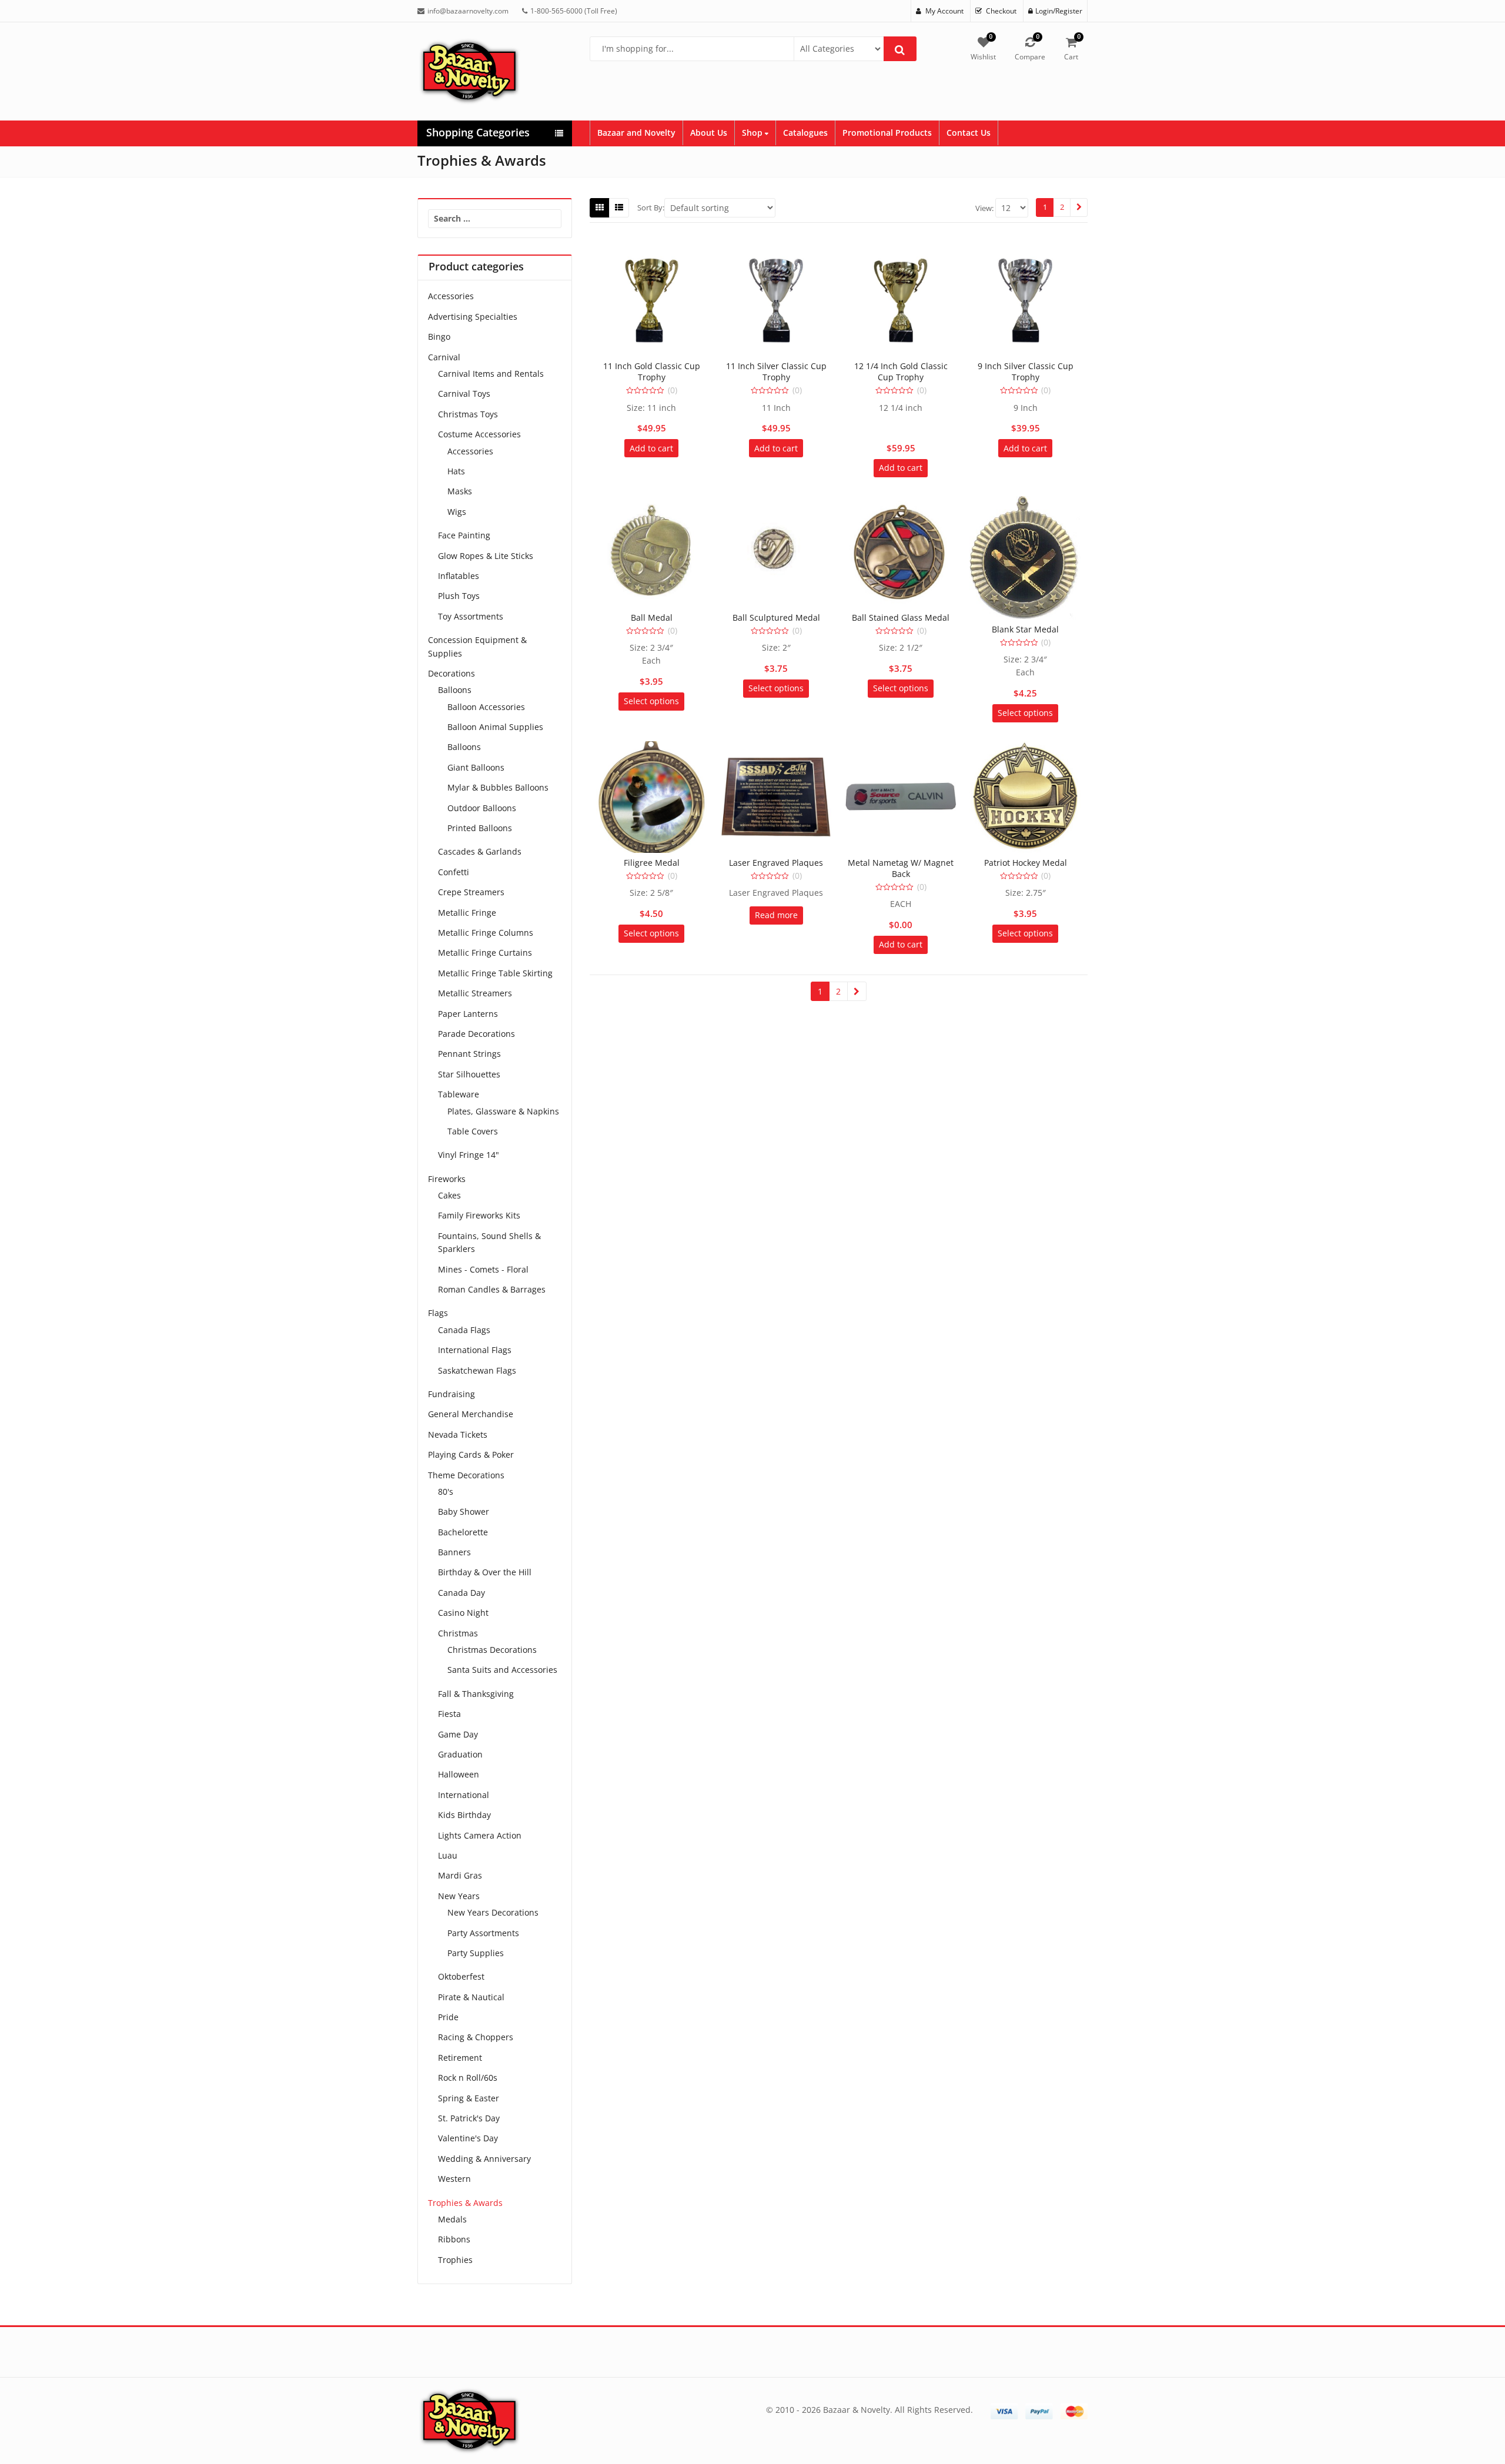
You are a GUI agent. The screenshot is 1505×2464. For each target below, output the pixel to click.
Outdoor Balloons (482, 808)
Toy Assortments (471, 616)
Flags (438, 1313)
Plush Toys (459, 596)
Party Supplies (476, 1953)
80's (446, 1492)
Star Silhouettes (469, 1074)
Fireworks (447, 1179)
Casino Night (463, 1613)
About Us (709, 133)
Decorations (451, 673)
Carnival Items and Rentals (491, 374)
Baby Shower (464, 1511)
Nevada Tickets (458, 1434)
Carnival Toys (464, 394)
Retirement (460, 2058)
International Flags (475, 1350)
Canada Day (461, 1593)
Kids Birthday (464, 1815)
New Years (459, 1896)
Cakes (449, 1195)
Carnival (444, 357)
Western (454, 2179)
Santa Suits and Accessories (502, 1670)
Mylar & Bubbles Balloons (498, 787)
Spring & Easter (469, 2098)
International (464, 1795)
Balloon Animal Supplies (495, 727)
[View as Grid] (600, 207)
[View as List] (619, 207)
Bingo (439, 337)
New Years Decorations (493, 1912)
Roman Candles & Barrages (492, 1289)
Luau (448, 1855)
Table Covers (473, 1131)
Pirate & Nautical (471, 1997)
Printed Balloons (480, 828)
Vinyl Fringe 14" (469, 1155)
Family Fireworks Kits (479, 1215)
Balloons (455, 690)
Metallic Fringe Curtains (485, 953)
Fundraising (451, 1394)
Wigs (457, 512)
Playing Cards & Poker (471, 1454)
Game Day (458, 1734)
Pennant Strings (469, 1054)
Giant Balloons (476, 767)
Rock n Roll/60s (468, 2078)
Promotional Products (887, 133)
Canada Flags (464, 1330)
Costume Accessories (479, 434)
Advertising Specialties (473, 317)
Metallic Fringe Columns (486, 933)
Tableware (459, 1094)
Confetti (454, 872)
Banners (454, 1552)
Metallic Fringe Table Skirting (495, 973)
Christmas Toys (468, 414)
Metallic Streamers (475, 993)
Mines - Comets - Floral (483, 1269)
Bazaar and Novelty (636, 133)
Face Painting (464, 535)
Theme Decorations (466, 1475)
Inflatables (459, 576)
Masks (460, 491)
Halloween (459, 1774)
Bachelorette (463, 1532)
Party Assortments (483, 1933)
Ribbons (454, 2239)
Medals (452, 2219)
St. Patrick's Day (469, 2118)
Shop (753, 133)
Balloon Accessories (486, 707)
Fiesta (449, 1714)
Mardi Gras (460, 1875)
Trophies (455, 2260)
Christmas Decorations (492, 1650)
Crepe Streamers (471, 892)
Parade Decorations (476, 1034)
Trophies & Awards (465, 2203)
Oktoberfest (461, 1976)
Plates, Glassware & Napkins (503, 1111)
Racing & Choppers (476, 2037)
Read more (776, 915)
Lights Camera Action (480, 1835)
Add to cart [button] (651, 448)
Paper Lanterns (468, 1014)
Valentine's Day (468, 2138)
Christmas (458, 1633)
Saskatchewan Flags (477, 1370)
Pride (448, 2017)
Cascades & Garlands (480, 851)
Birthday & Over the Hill (485, 1572)
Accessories (451, 296)
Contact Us (969, 133)
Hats (456, 471)
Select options (651, 701)
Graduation (460, 1754)
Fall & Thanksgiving (476, 1694)
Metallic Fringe (467, 913)
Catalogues (805, 133)
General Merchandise (471, 1414)
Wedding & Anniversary (484, 2159)
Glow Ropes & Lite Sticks (486, 556)
